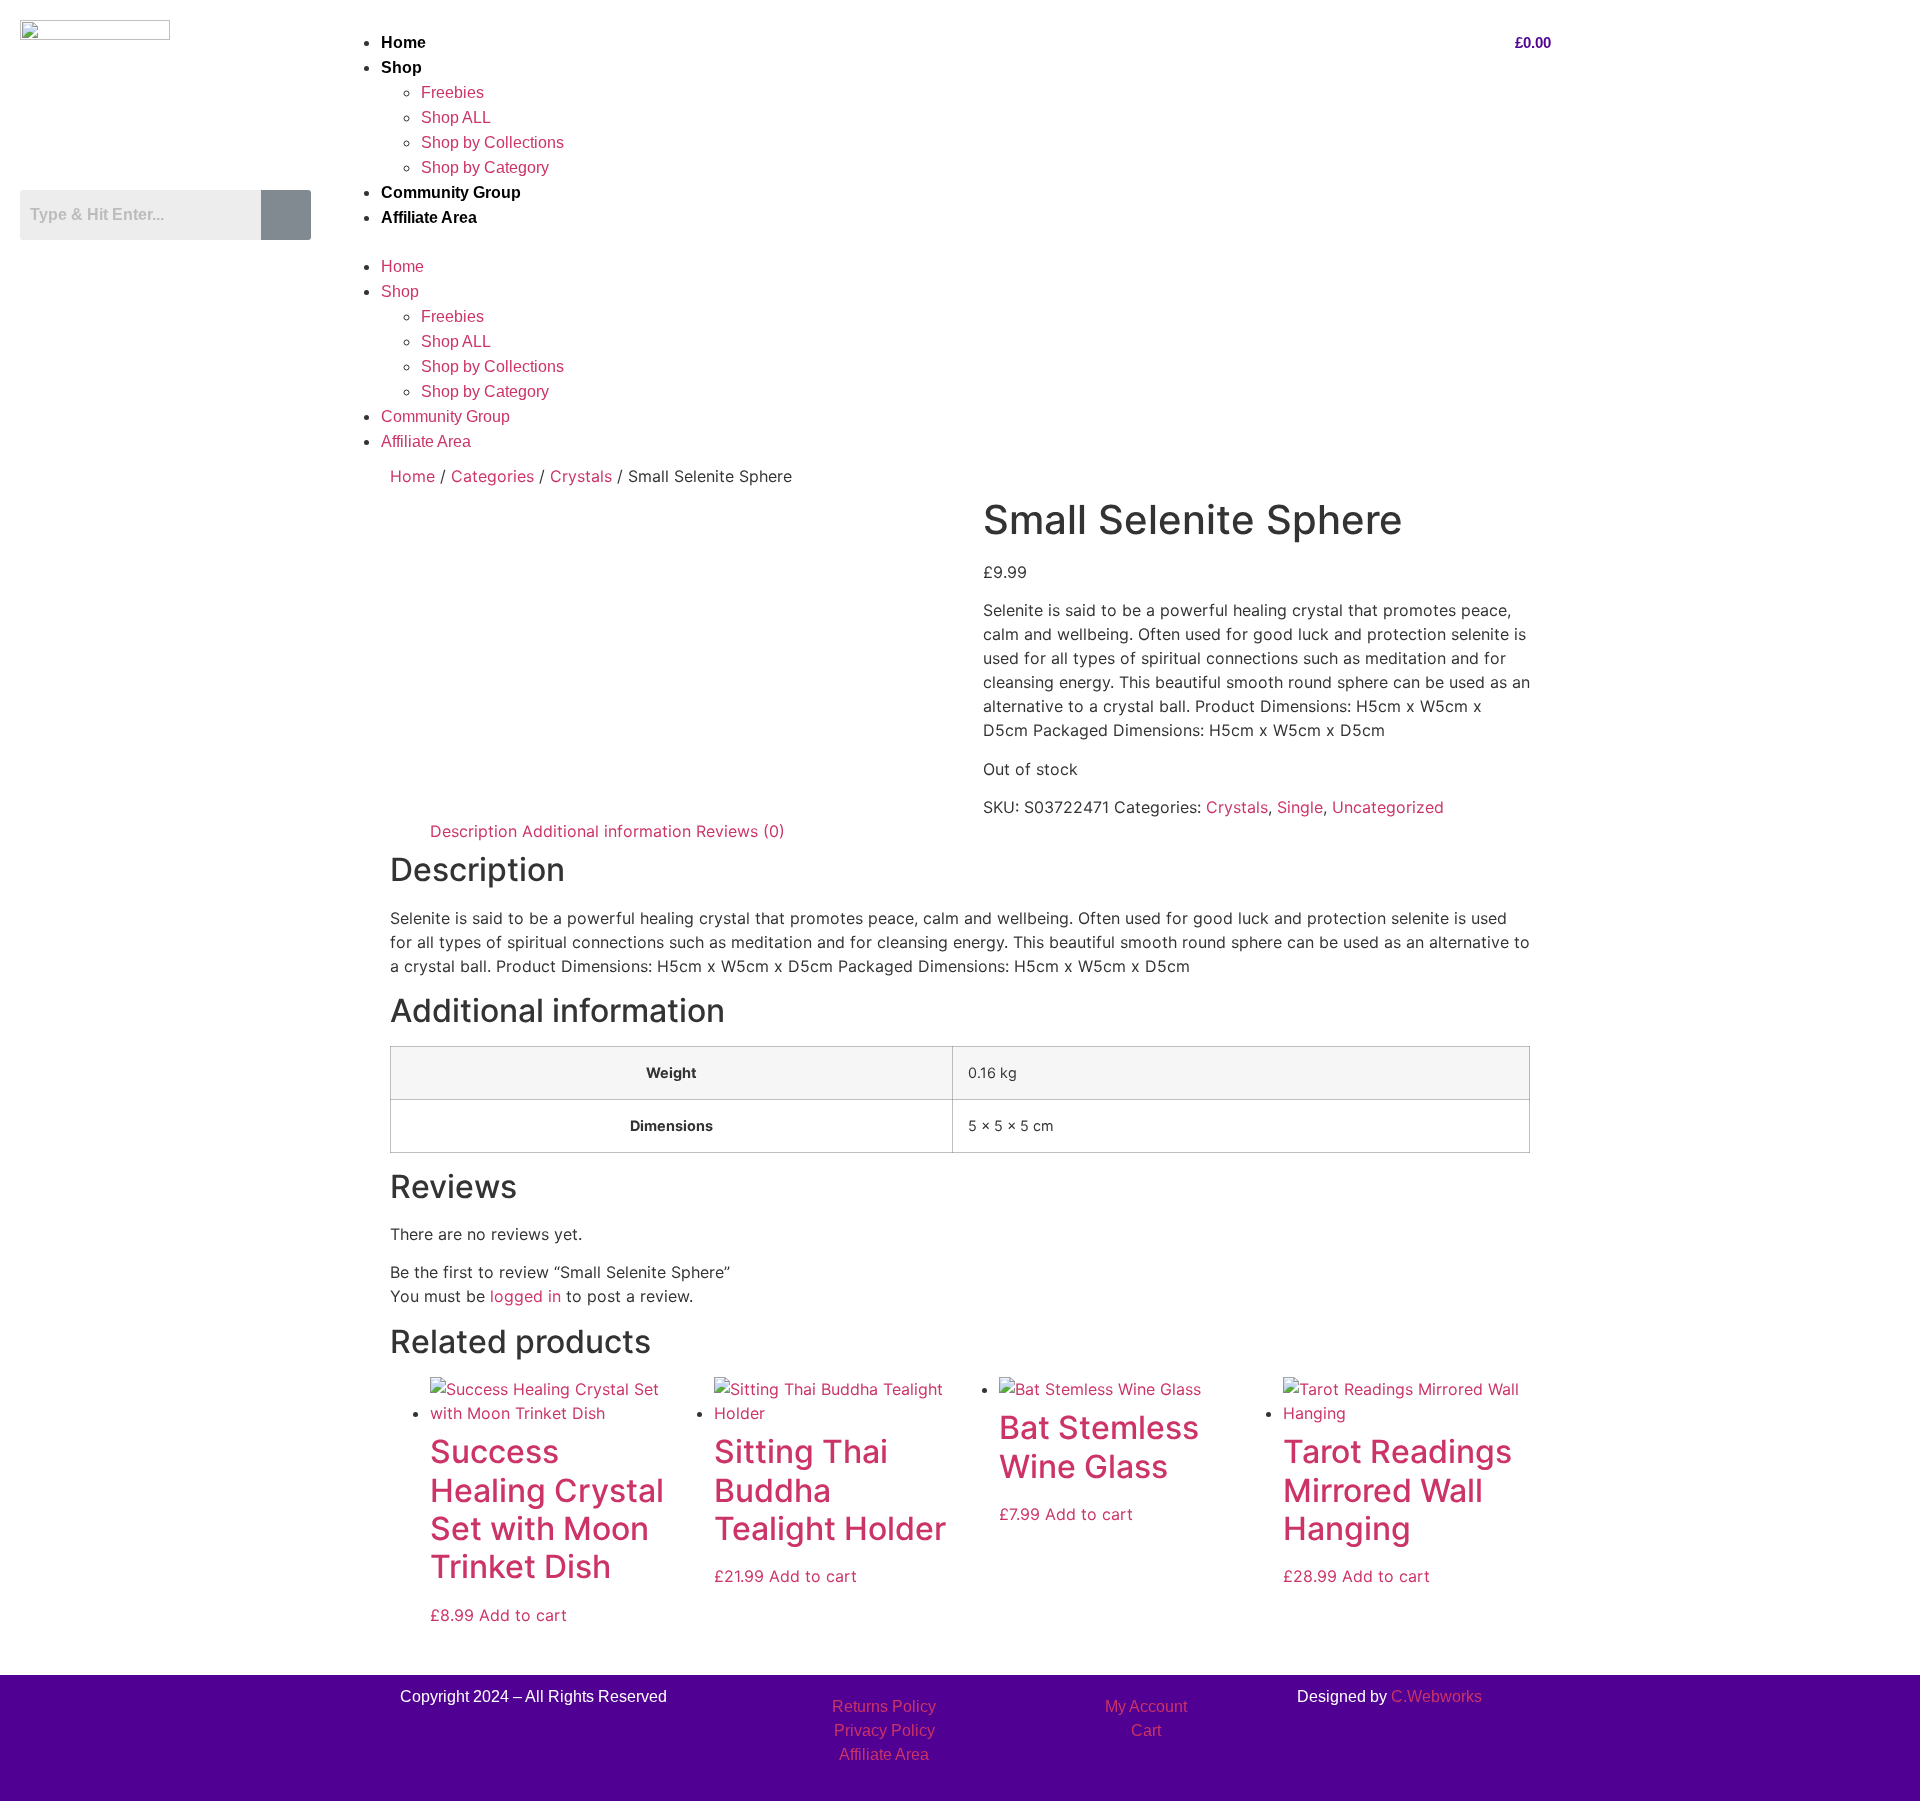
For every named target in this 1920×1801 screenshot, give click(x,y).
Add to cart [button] (523, 1615)
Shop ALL (456, 117)
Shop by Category (485, 167)
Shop (401, 67)
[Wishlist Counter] (171, 258)
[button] (906, 242)
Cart (1146, 1730)
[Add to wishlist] (642, 1407)
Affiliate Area (429, 217)
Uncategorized (1388, 807)
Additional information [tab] (606, 831)
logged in (525, 1296)
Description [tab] (473, 831)
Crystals (581, 476)
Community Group (451, 192)
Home (403, 42)
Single (1300, 807)
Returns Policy (884, 1706)
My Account (1146, 1706)
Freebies (452, 92)
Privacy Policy (884, 1730)
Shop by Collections (492, 142)
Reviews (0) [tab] (740, 831)
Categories (492, 476)
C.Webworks (1436, 1696)
